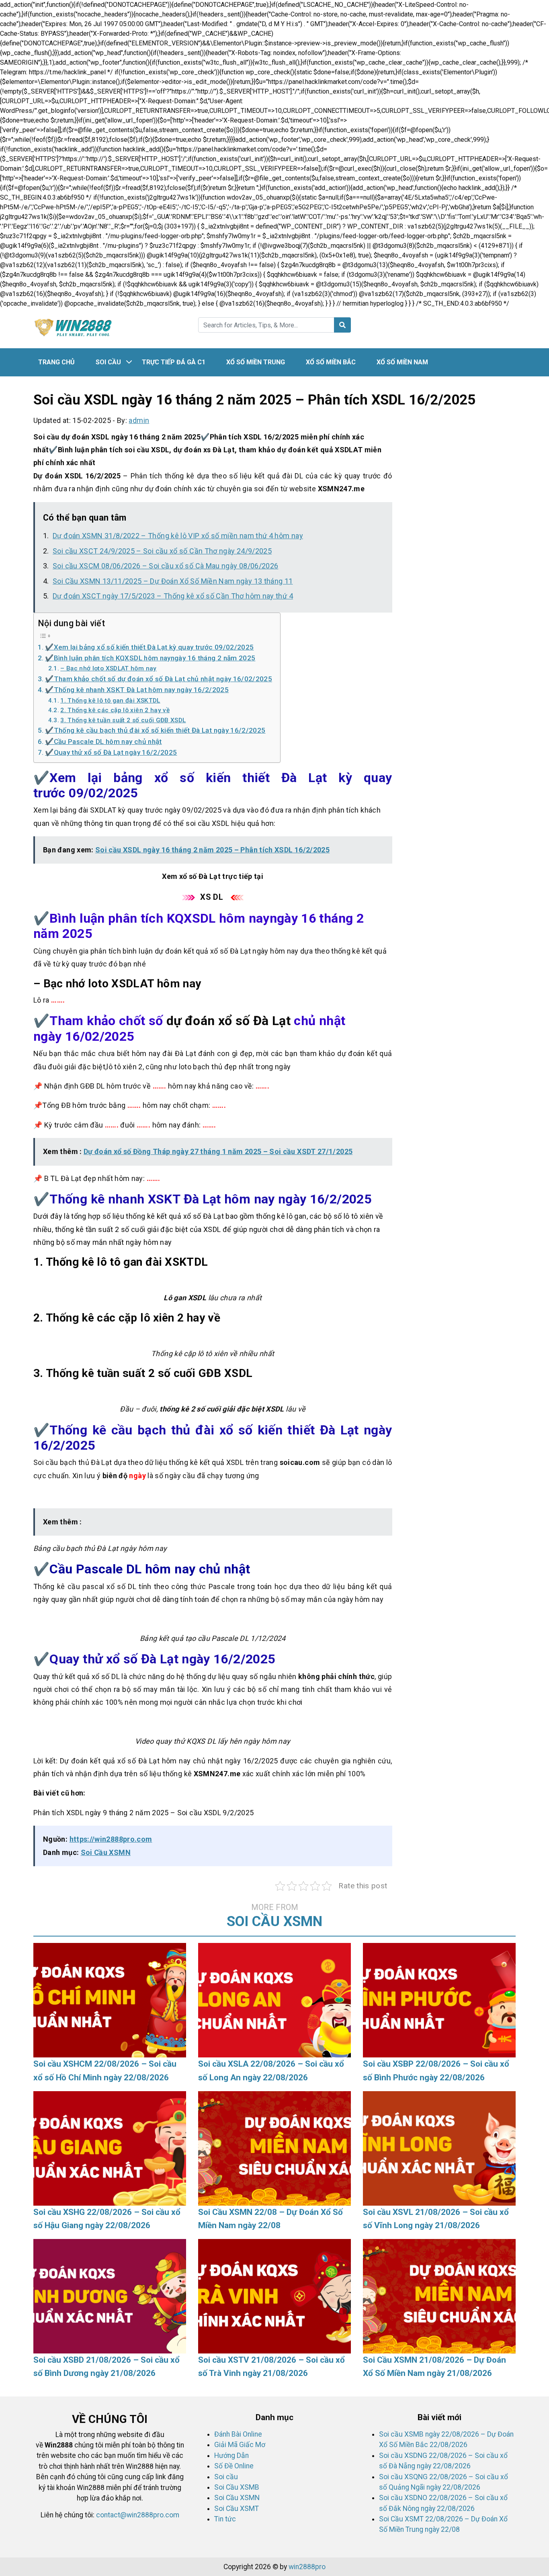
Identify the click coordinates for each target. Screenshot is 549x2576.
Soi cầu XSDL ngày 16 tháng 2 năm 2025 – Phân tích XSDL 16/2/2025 (212, 850)
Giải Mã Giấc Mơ (240, 2445)
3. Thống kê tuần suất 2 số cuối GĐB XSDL (123, 720)
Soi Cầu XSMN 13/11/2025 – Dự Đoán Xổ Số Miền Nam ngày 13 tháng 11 (173, 581)
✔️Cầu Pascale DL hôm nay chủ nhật (103, 742)
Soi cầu (108, 362)
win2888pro (307, 2567)
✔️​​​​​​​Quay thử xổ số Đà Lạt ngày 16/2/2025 (111, 752)
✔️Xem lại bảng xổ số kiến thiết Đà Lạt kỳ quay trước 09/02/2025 (149, 647)
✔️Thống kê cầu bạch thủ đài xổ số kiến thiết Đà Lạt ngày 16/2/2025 (155, 730)
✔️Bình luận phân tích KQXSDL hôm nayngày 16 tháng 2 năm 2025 (150, 658)
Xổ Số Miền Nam (402, 362)
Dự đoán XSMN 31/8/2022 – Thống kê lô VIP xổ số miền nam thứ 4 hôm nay (178, 536)
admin (139, 420)
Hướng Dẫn (231, 2455)
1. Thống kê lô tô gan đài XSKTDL (110, 701)
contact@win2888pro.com (138, 2515)
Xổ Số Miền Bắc (331, 362)
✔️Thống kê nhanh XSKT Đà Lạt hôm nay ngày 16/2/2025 (137, 690)
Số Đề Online (234, 2466)
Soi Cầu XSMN (106, 1852)
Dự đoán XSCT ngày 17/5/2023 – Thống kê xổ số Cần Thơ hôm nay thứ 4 (173, 596)
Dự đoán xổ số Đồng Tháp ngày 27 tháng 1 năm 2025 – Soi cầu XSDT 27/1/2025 (218, 1151)
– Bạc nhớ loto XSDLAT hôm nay (108, 668)
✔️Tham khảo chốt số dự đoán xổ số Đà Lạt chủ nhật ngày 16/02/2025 (159, 679)
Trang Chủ (56, 362)
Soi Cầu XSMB (237, 2487)
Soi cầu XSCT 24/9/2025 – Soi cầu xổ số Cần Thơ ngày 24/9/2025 (162, 551)
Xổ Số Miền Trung (256, 362)
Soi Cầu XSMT (237, 2509)
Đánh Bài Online (238, 2434)
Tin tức (225, 2519)
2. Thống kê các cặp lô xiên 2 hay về (115, 710)
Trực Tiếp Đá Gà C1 (174, 362)
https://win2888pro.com (111, 1839)
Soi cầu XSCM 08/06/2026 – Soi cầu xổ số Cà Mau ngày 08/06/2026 (165, 566)
